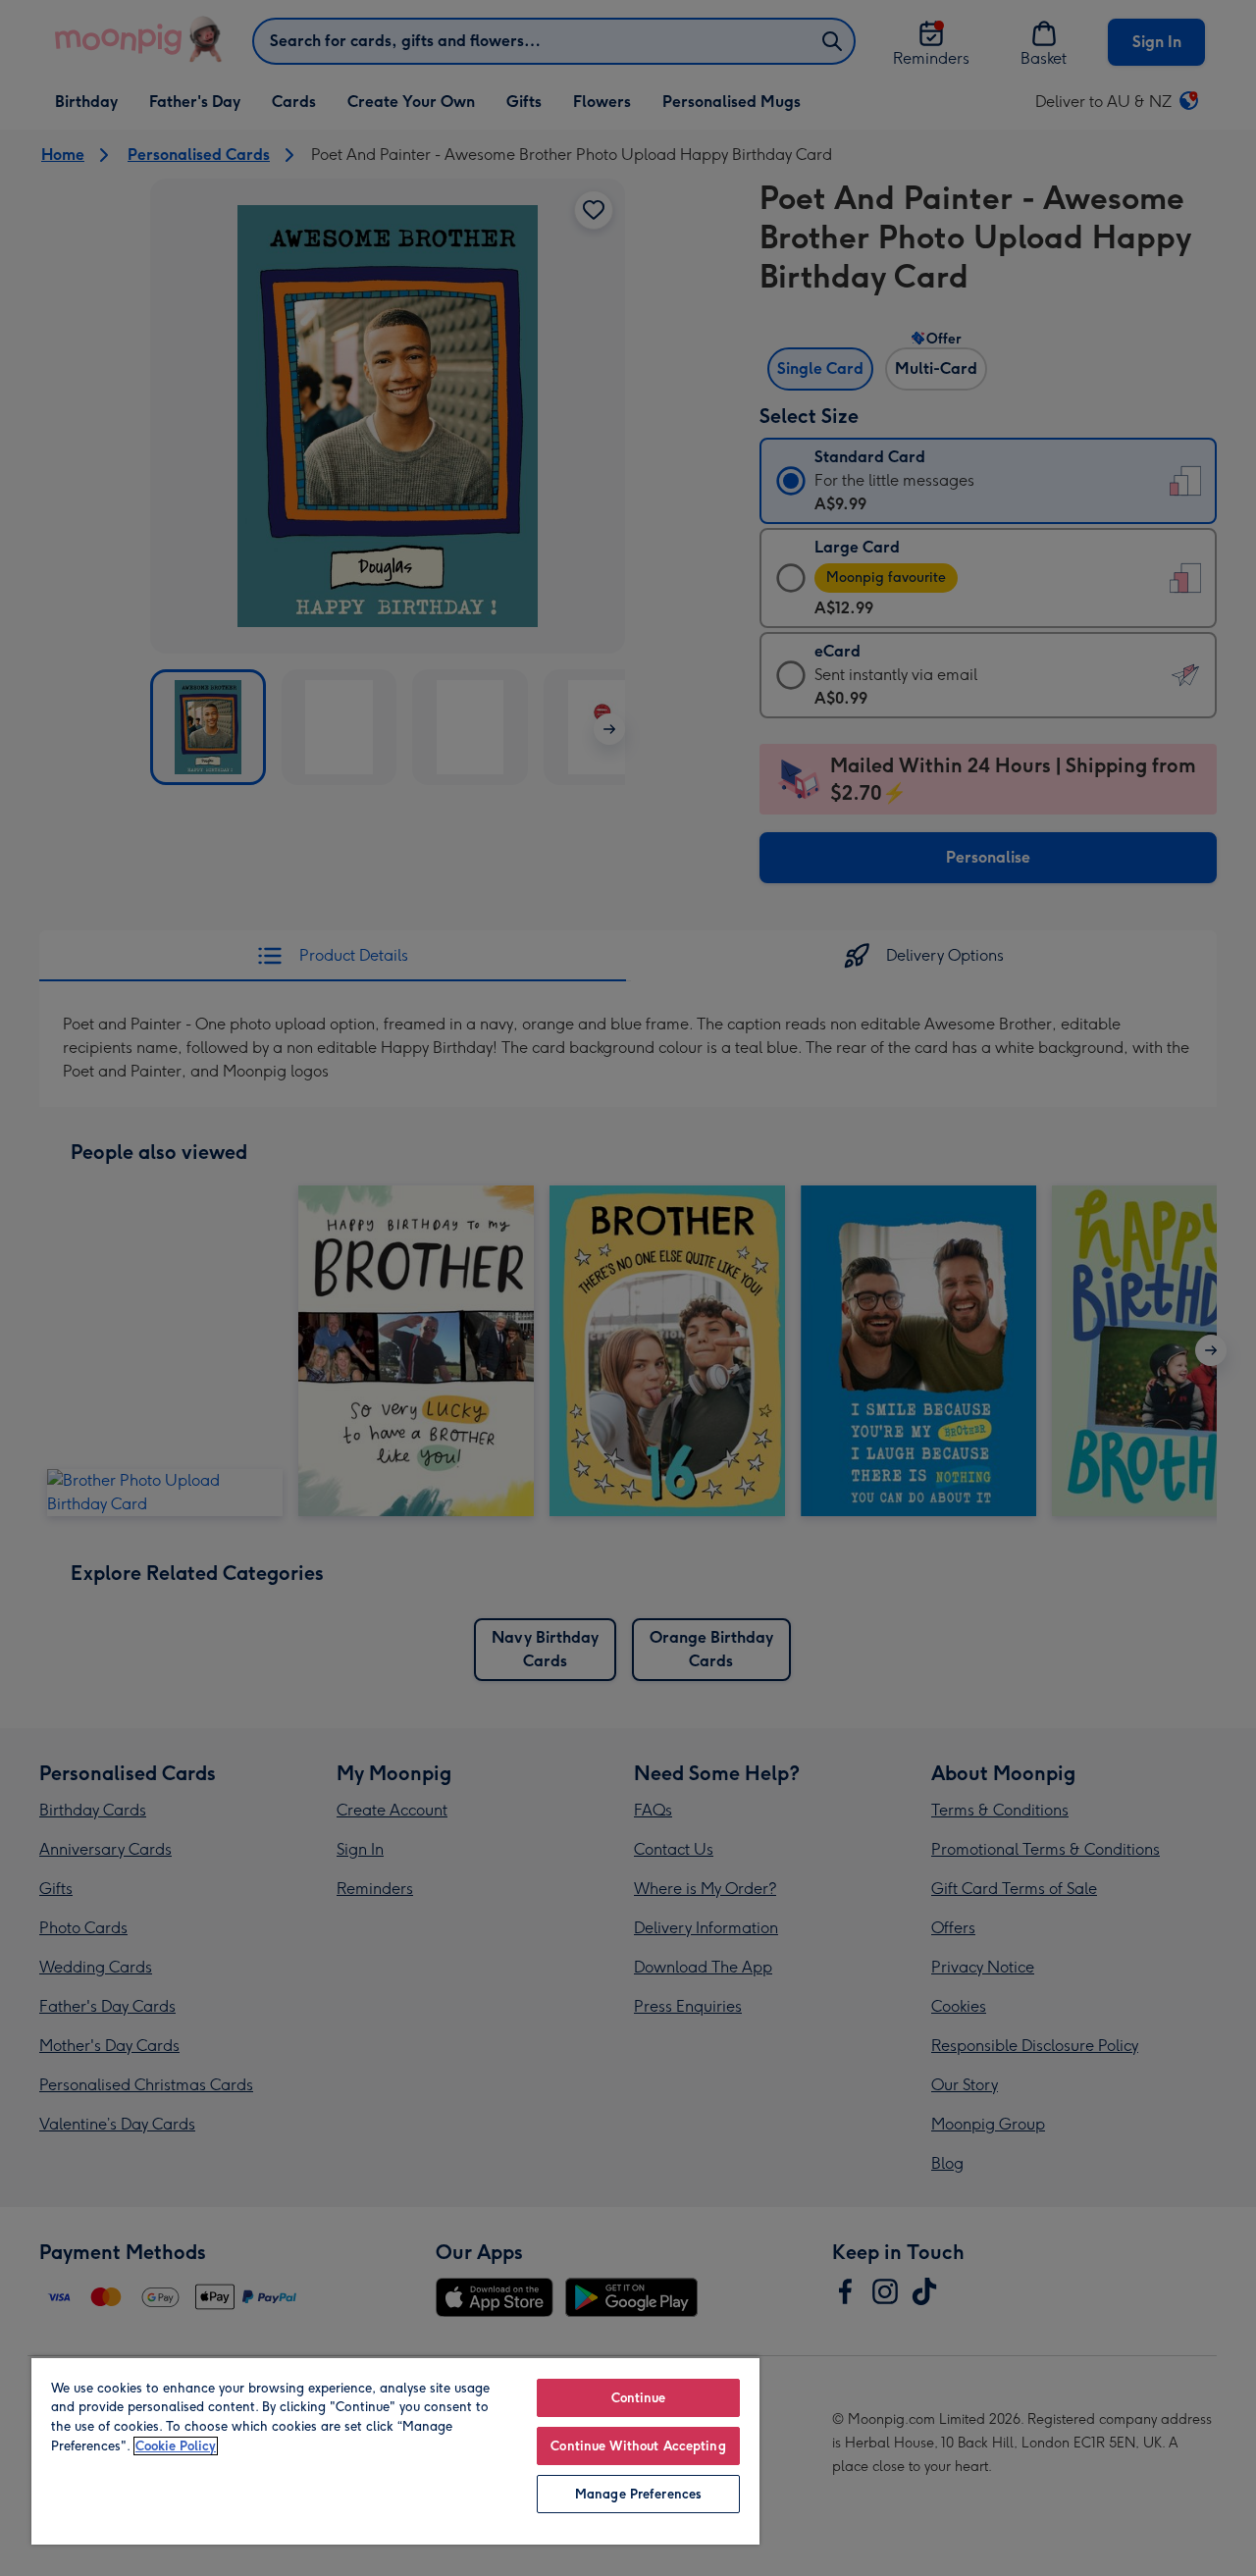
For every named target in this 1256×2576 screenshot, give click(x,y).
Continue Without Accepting (638, 2446)
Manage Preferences (638, 2494)
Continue (639, 2398)
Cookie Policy (176, 2446)
